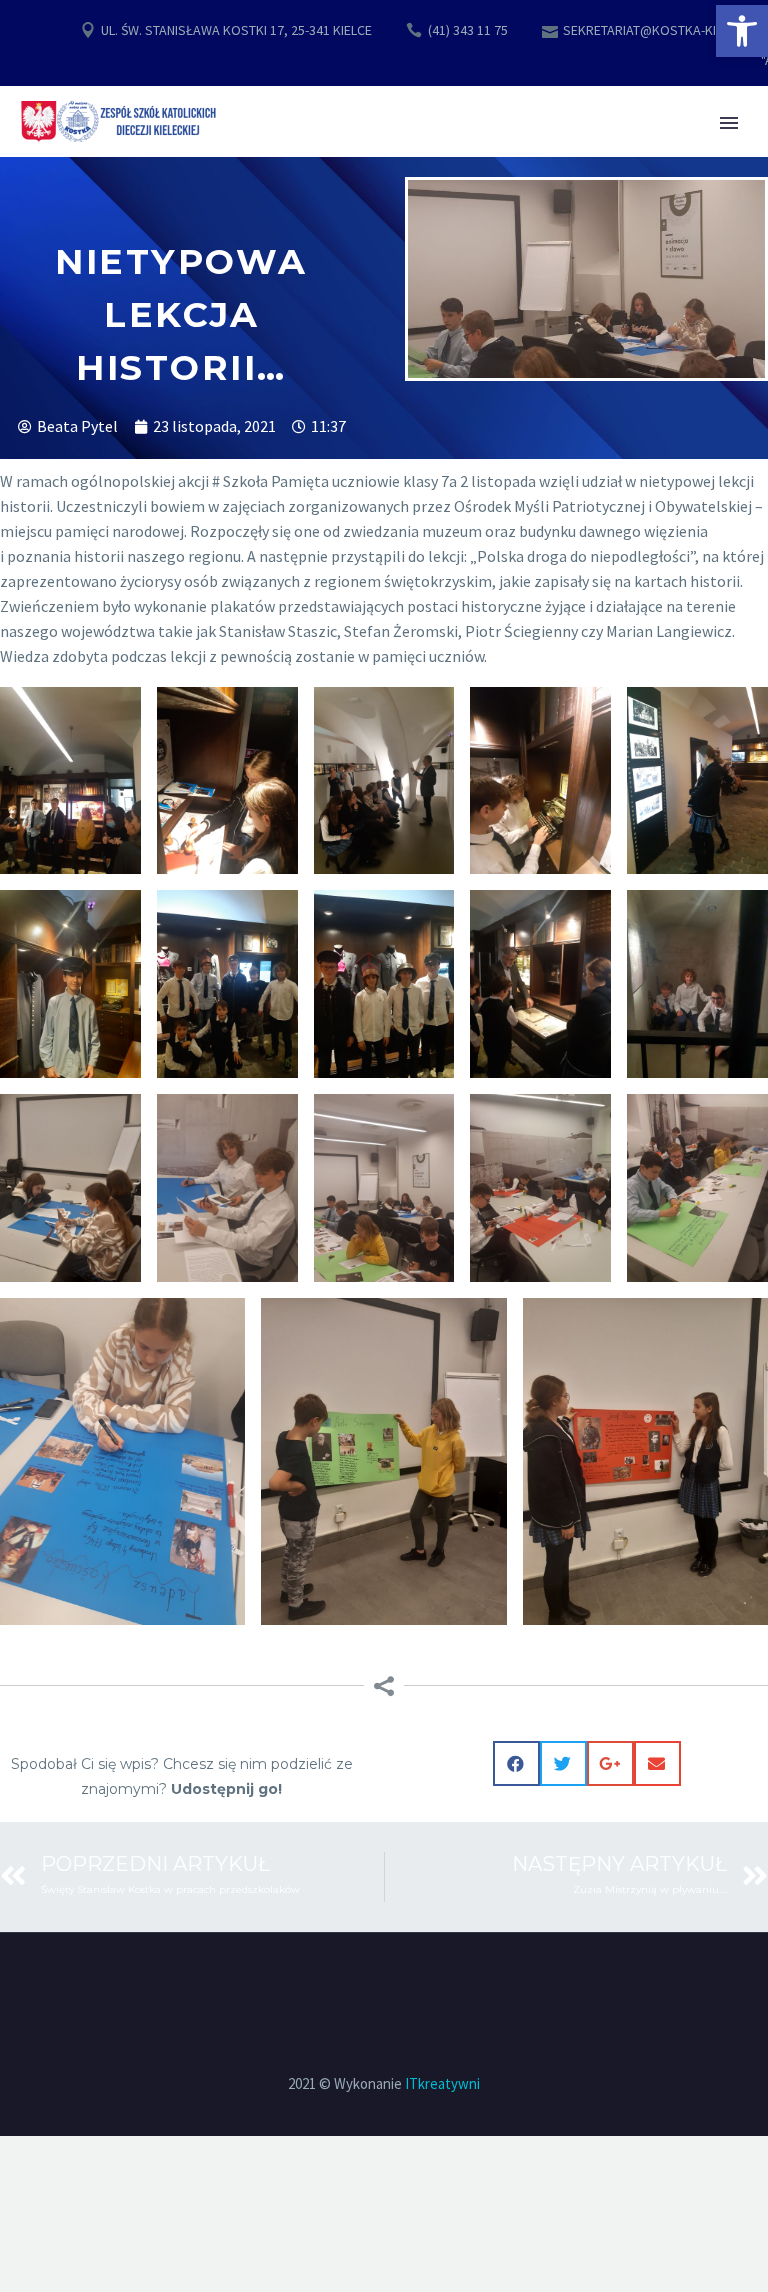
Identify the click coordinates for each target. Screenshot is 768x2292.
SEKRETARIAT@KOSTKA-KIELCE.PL (662, 30)
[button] (742, 31)
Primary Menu (729, 123)
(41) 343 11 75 (468, 30)
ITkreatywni (442, 2083)
